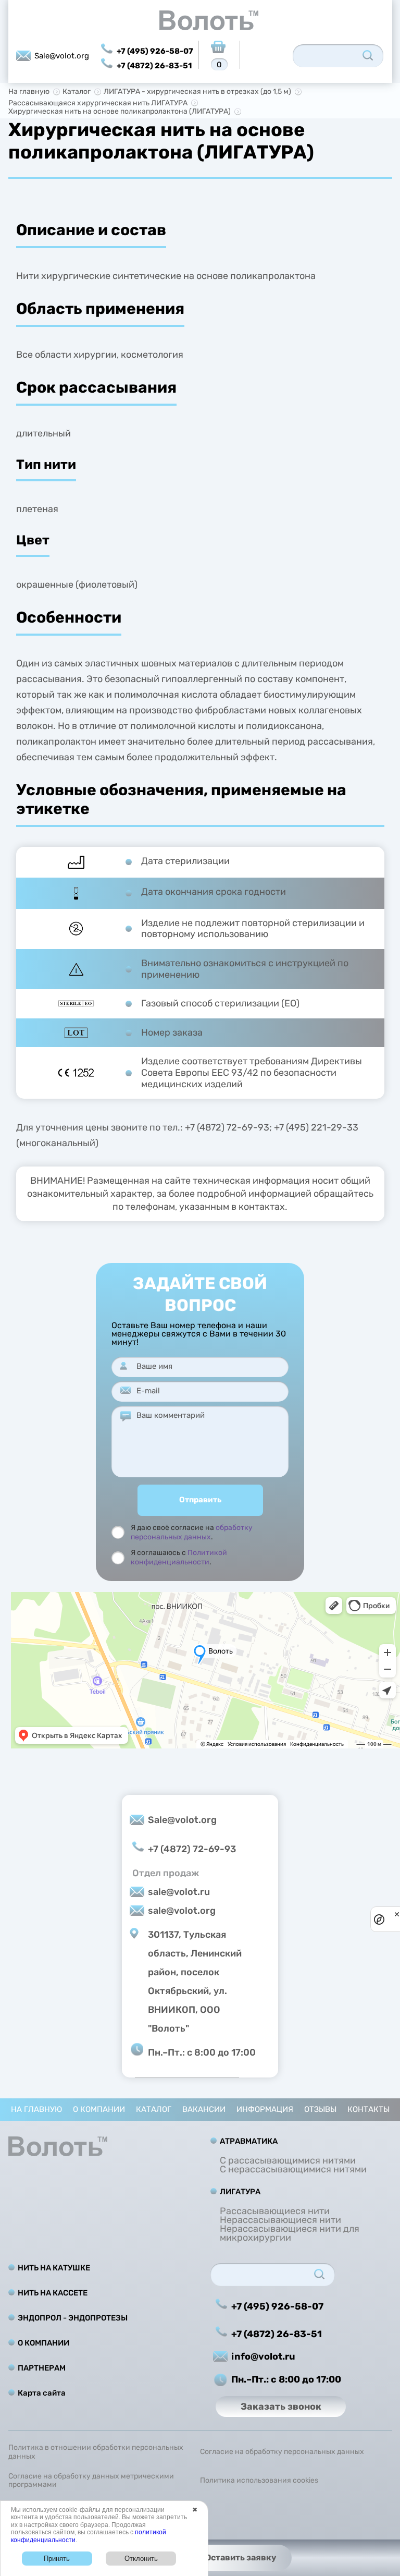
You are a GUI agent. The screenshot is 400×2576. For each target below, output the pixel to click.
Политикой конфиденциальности (179, 1557)
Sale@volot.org (62, 56)
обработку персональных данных (192, 1532)
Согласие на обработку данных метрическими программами (91, 2481)
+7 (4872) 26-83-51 (154, 66)
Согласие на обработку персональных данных (282, 2452)
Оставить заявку (241, 2557)
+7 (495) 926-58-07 (155, 51)
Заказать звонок (281, 2407)
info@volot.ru (263, 2356)
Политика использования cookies (259, 2481)
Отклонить (141, 2559)
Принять (57, 2559)
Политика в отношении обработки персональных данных (96, 2452)
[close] (397, 1914)
